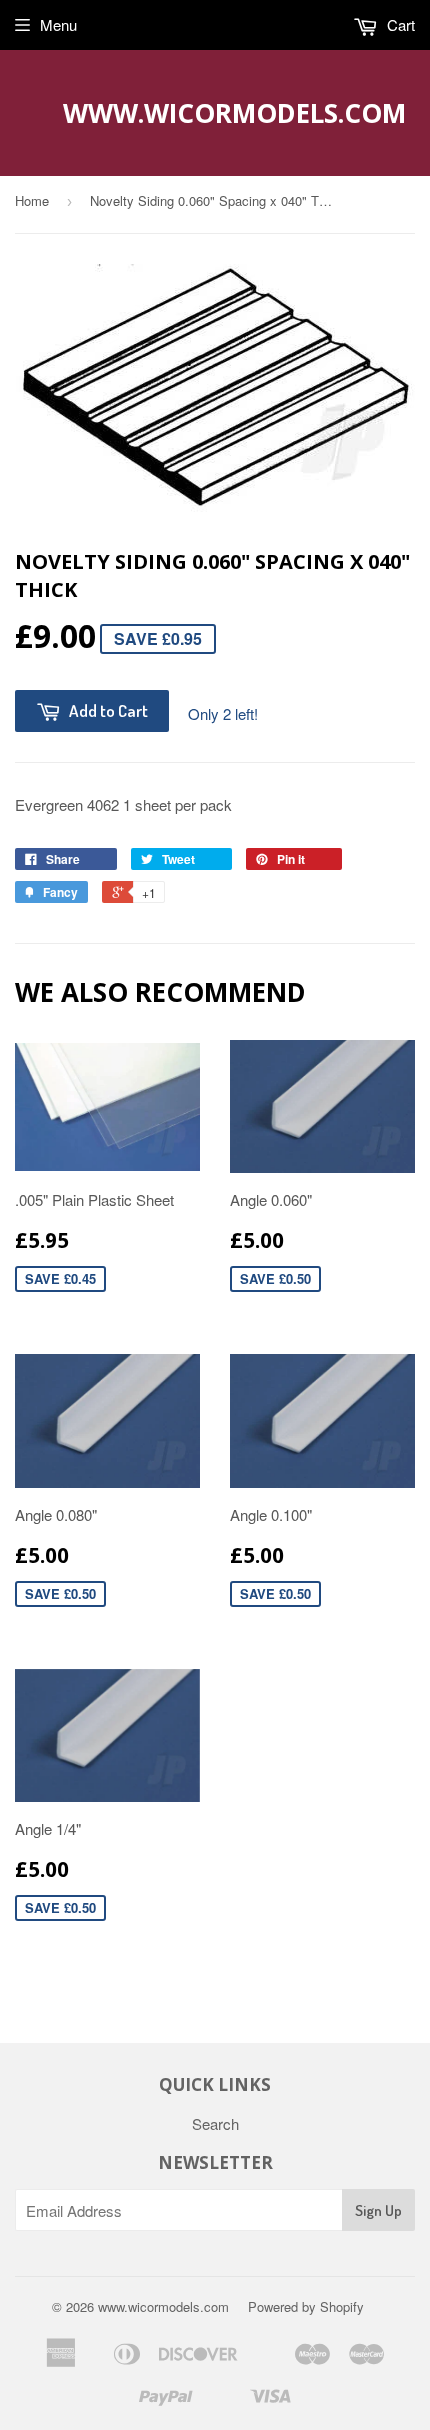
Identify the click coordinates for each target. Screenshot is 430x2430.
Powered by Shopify (306, 2306)
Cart (399, 24)
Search (215, 2123)
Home (32, 200)
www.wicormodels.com (215, 113)
